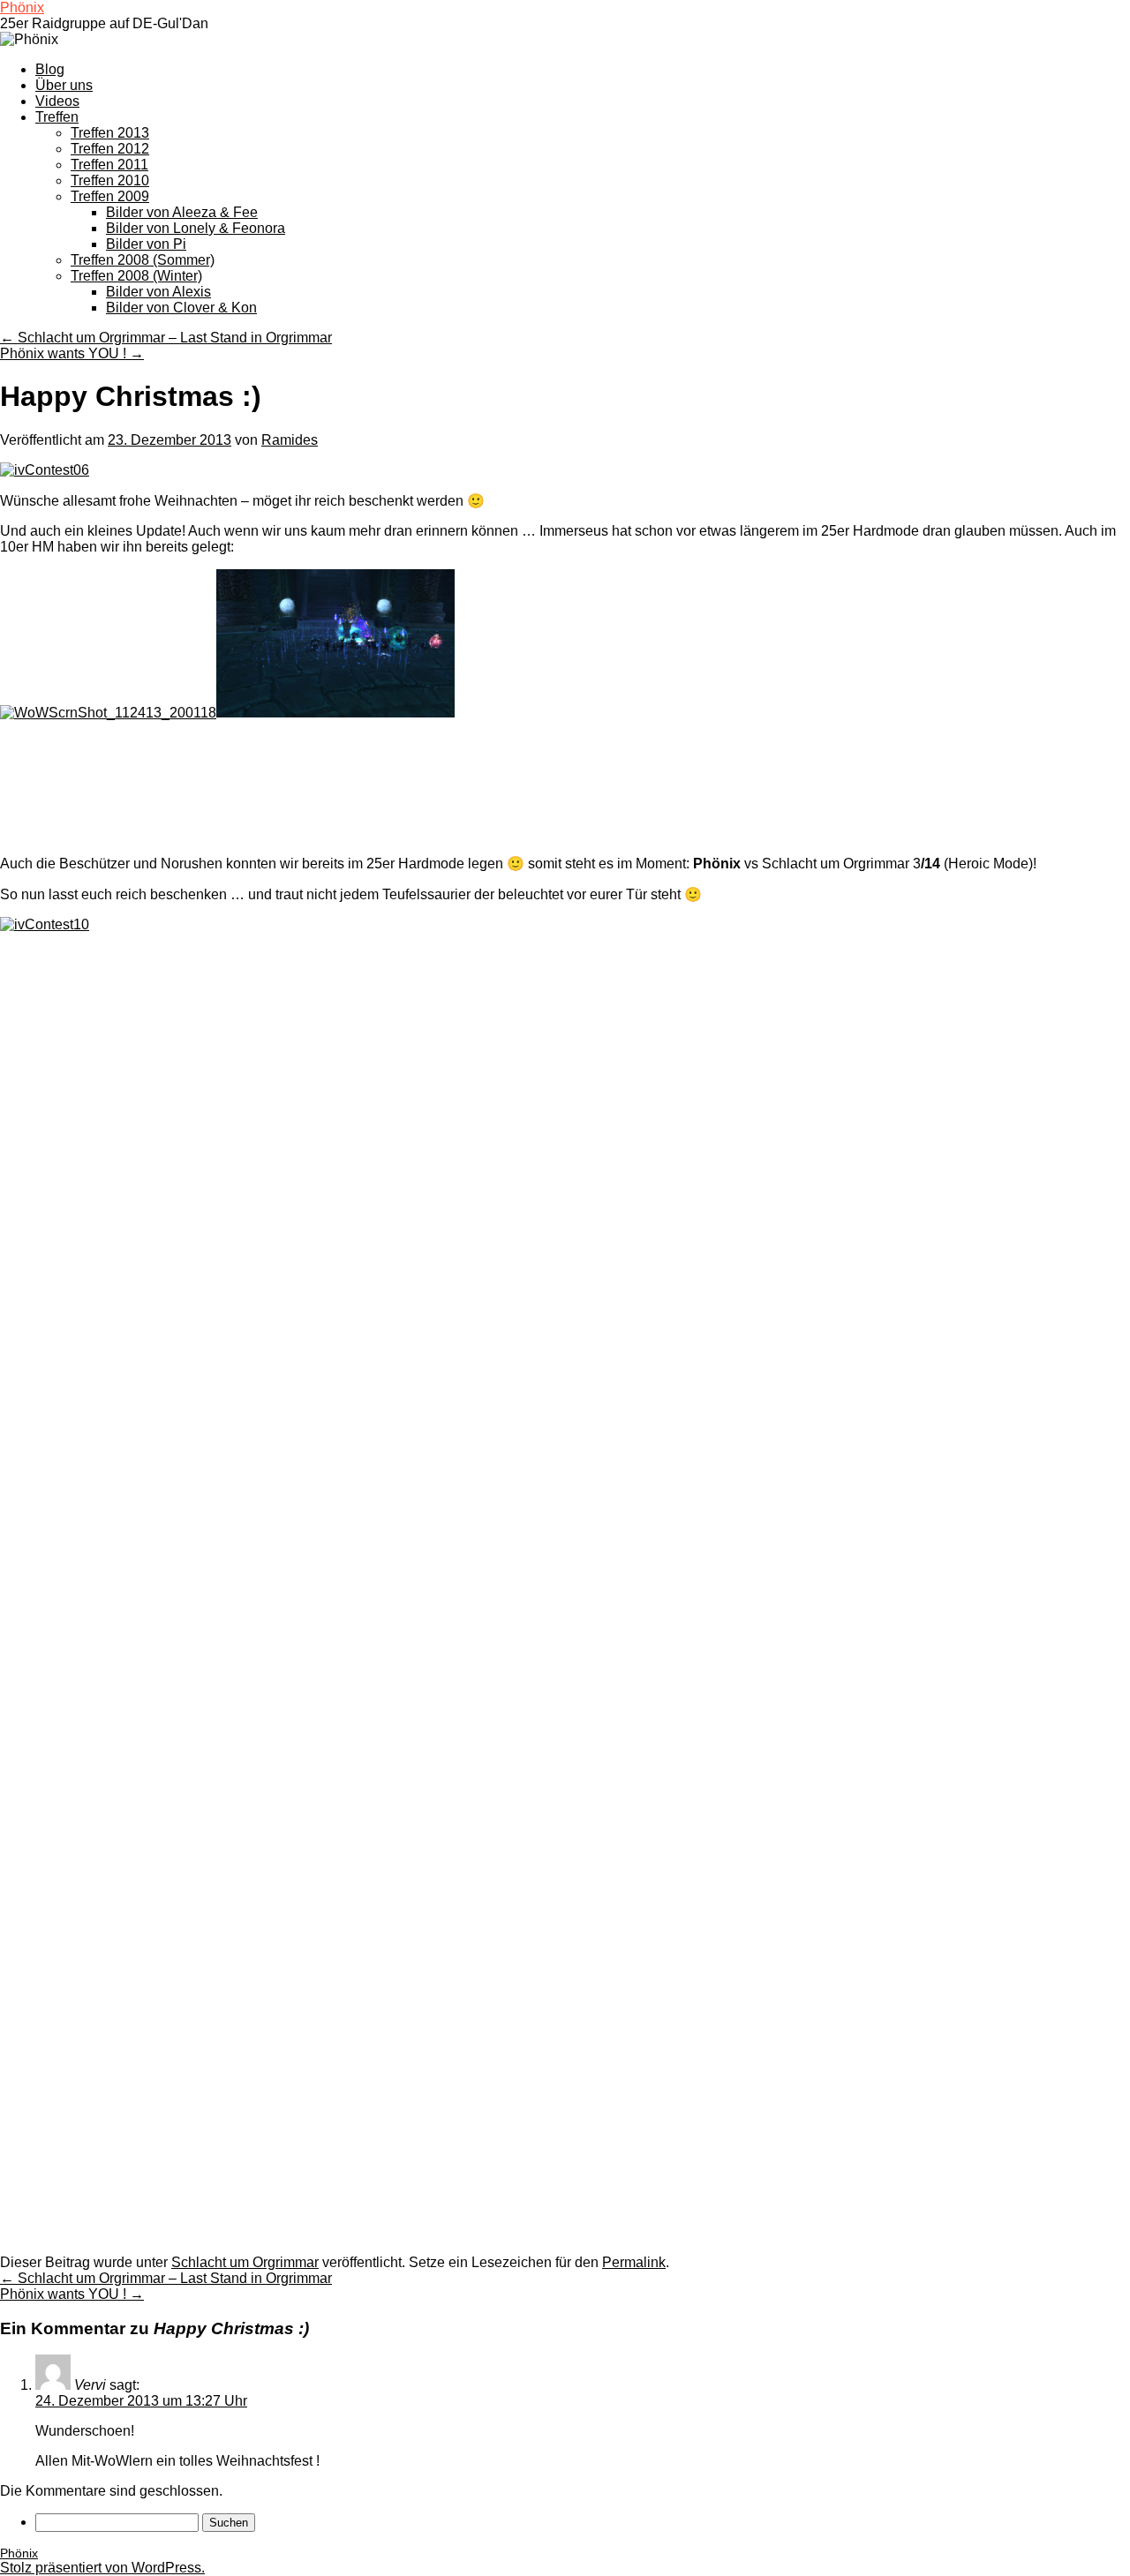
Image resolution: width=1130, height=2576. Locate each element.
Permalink (634, 2262)
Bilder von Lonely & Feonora (196, 228)
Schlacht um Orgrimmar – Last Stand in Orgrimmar (166, 338)
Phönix (22, 8)
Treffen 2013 (110, 133)
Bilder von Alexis (158, 292)
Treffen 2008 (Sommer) (143, 260)
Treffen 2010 (110, 180)
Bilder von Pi (146, 244)
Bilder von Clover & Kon (181, 308)
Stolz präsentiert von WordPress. (102, 2568)
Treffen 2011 (109, 165)
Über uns (64, 85)
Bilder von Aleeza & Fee (182, 212)
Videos (57, 101)
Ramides (290, 440)
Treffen (57, 117)
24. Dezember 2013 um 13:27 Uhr (141, 2401)
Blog (50, 69)
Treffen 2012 (110, 149)
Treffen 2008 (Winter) (136, 276)
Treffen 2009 (110, 196)
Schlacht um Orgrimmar (245, 2262)
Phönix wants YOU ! (72, 353)
